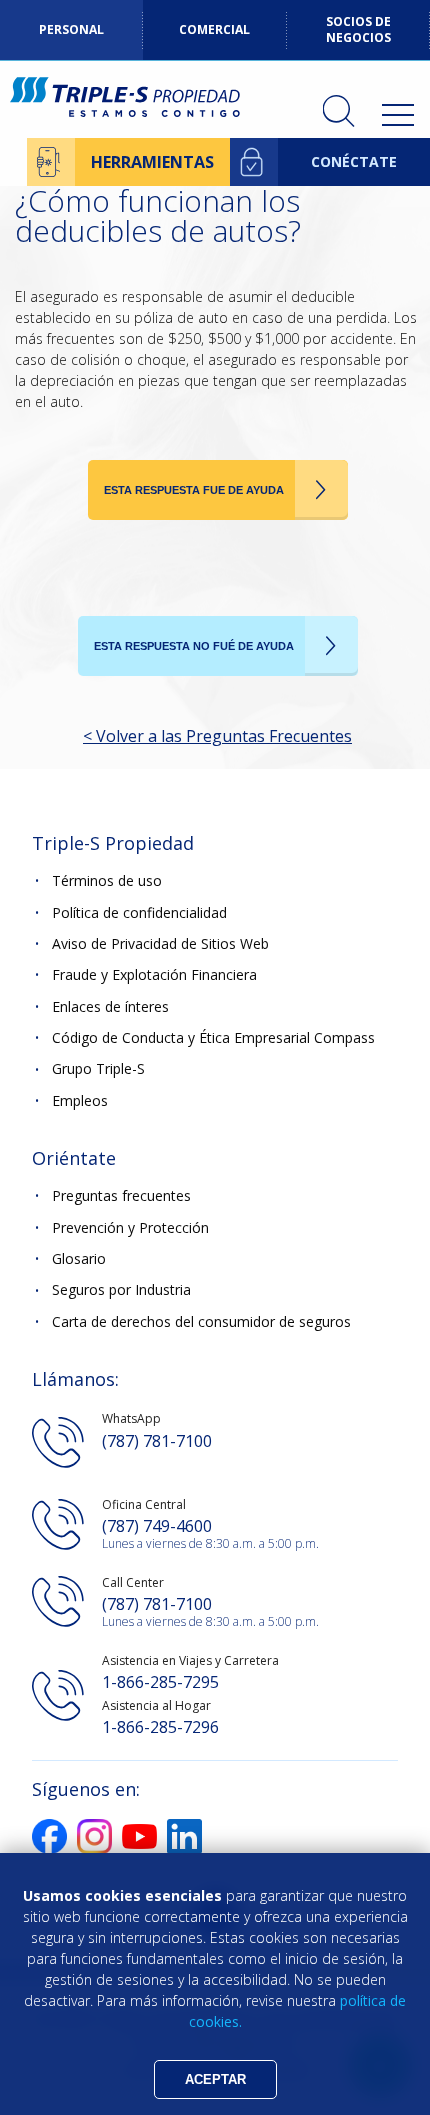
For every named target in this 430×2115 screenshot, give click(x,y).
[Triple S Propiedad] (125, 99)
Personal (71, 29)
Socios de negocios (358, 29)
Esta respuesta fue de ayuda (194, 490)
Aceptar (215, 2079)
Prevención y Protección (130, 1227)
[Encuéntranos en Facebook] (49, 1848)
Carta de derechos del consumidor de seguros (201, 1321)
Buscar (339, 111)
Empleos (80, 1100)
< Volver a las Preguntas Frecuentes (217, 736)
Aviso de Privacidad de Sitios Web (160, 943)
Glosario (79, 1258)
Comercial (214, 29)
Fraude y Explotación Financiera (154, 974)
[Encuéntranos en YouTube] (139, 1843)
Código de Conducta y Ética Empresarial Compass (213, 1037)
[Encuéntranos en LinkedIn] (184, 1848)
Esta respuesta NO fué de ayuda (194, 646)
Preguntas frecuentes (121, 1195)
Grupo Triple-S (98, 1069)
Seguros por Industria (121, 1290)
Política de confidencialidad (139, 912)
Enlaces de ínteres (110, 1006)
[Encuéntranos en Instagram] (94, 1848)
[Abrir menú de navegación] (398, 115)
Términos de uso (107, 880)
